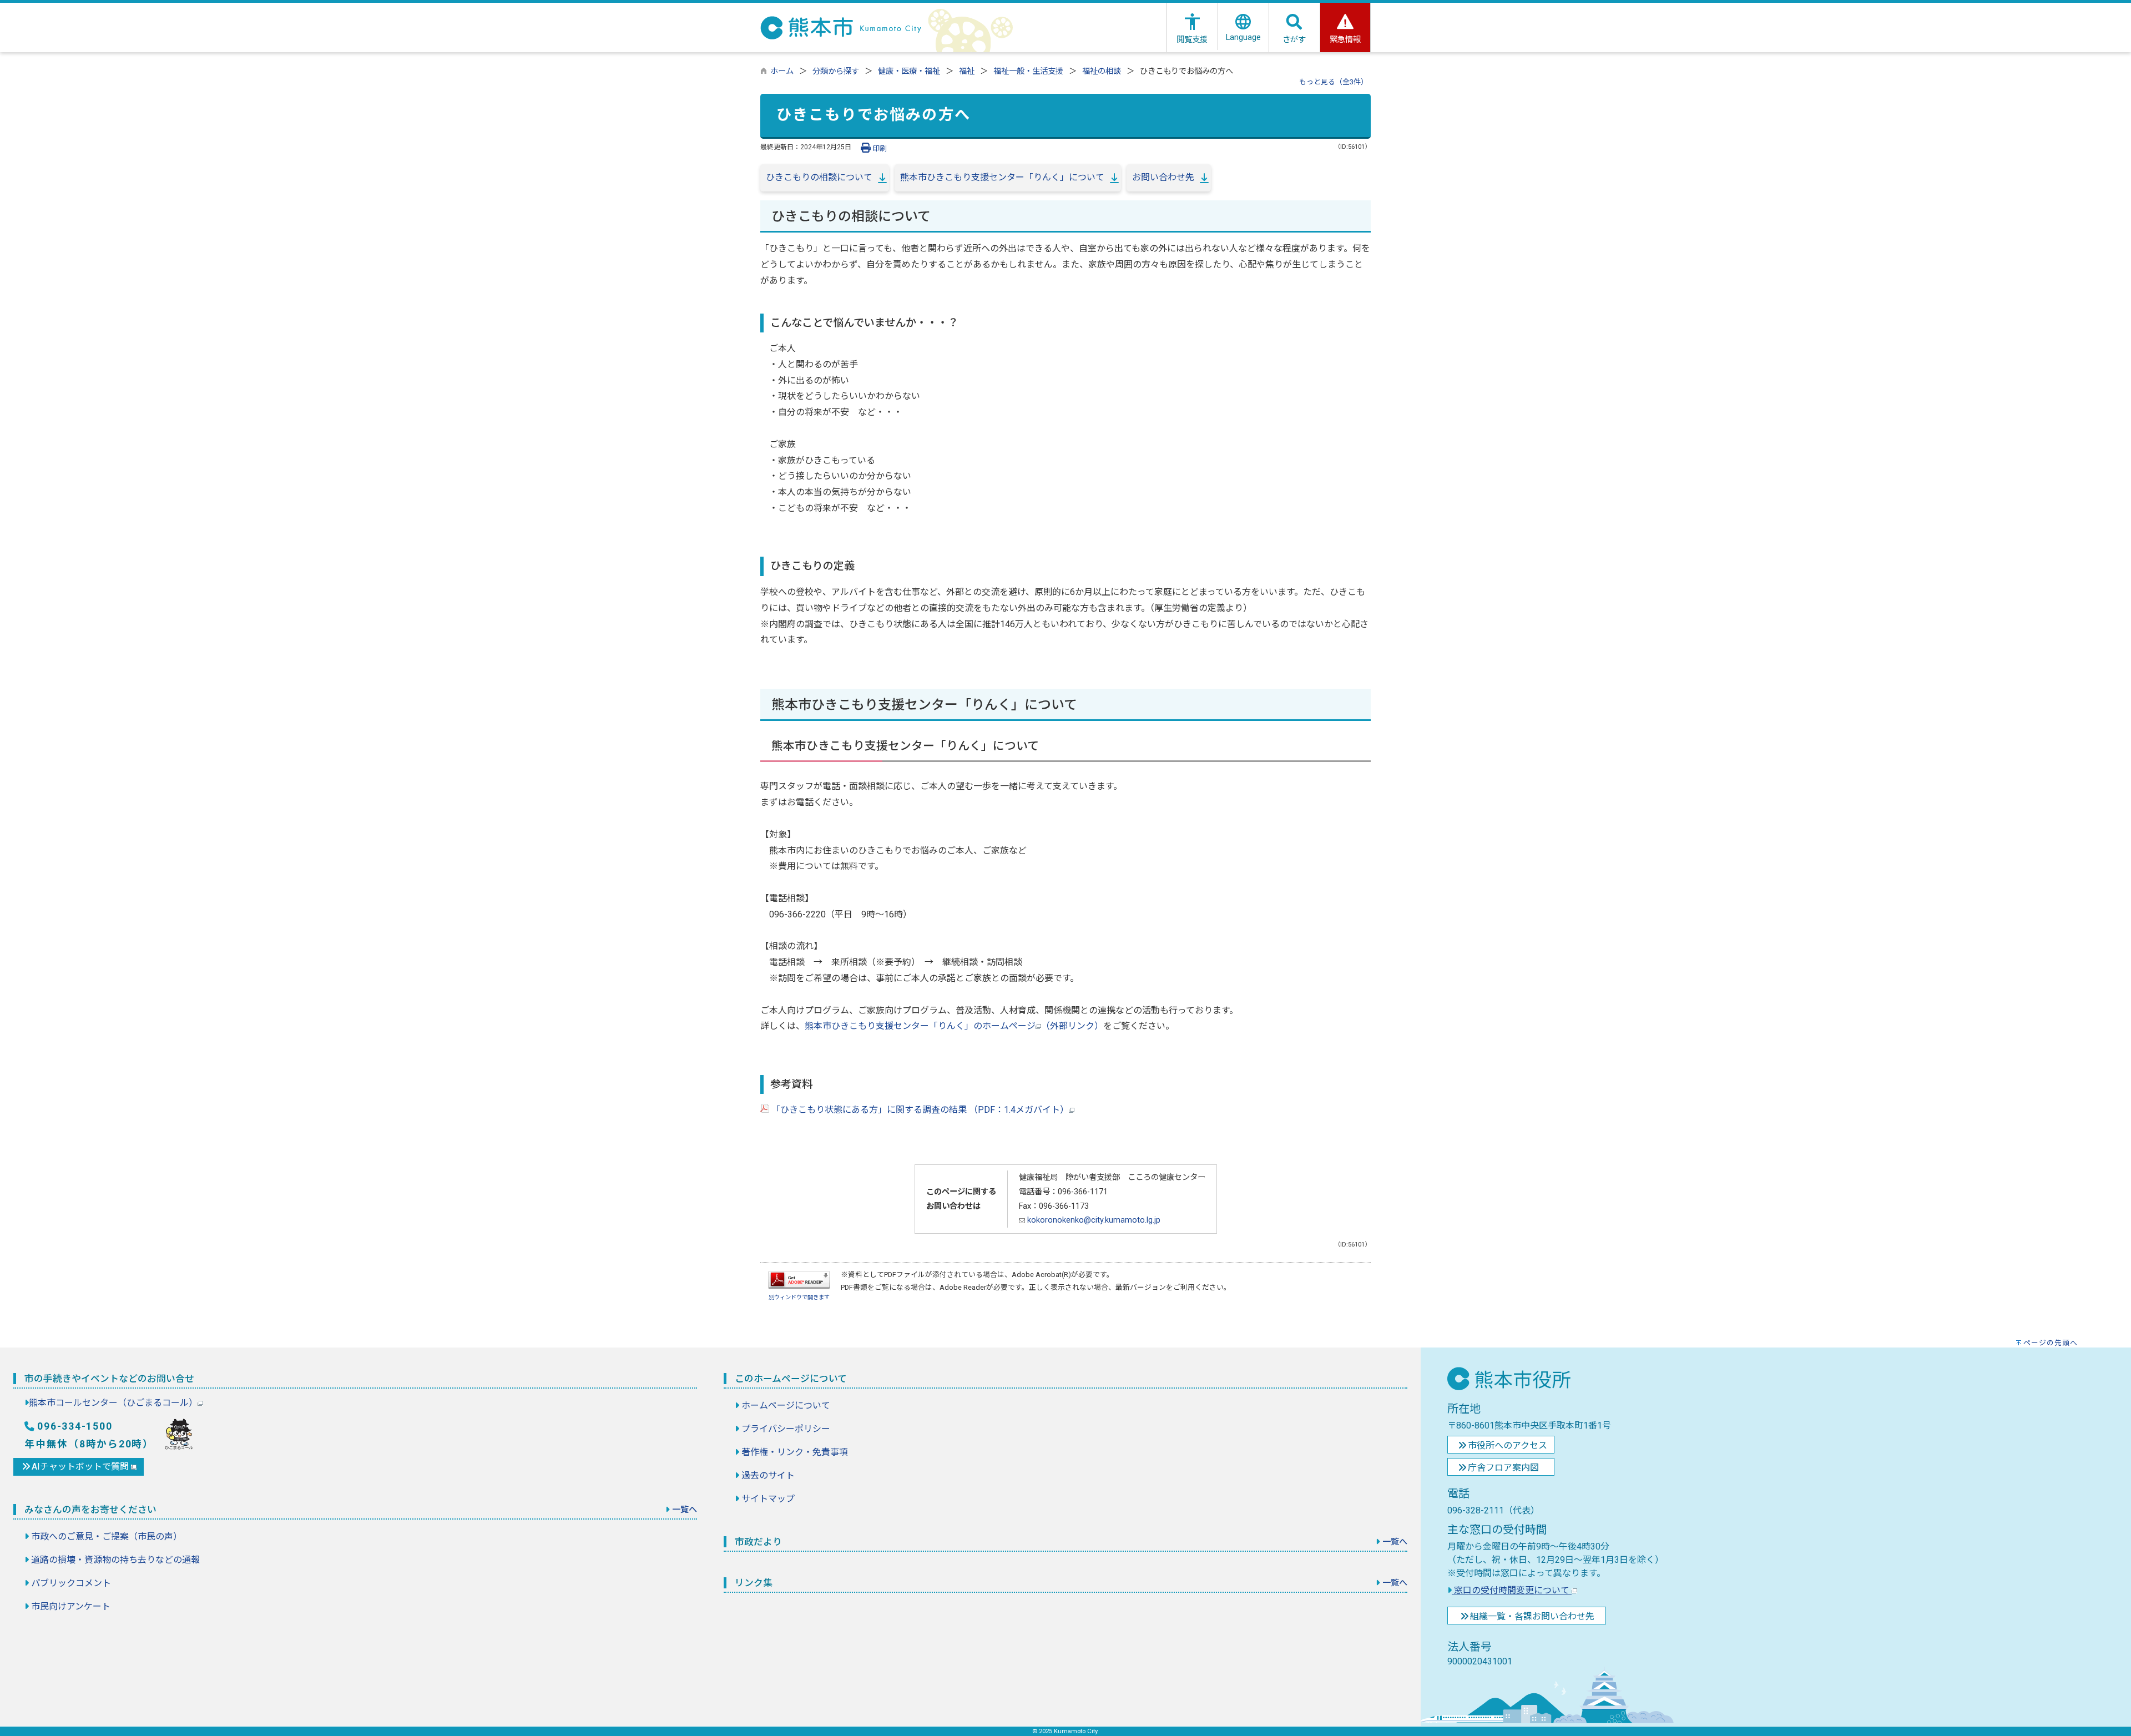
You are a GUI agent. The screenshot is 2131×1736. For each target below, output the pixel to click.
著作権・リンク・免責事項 (795, 1452)
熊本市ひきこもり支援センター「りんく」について (1002, 177)
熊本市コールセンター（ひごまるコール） (113, 1403)
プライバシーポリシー (786, 1429)
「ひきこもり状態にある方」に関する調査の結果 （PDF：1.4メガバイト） (919, 1110)
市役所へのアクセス (1508, 1445)
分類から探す (836, 71)
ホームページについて (786, 1406)
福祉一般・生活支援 (1028, 71)
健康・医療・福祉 (909, 71)
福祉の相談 (1102, 71)
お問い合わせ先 (1163, 177)
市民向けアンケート (71, 1606)
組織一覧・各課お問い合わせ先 (1532, 1616)
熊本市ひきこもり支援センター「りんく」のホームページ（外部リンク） (954, 1026)
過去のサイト (768, 1475)
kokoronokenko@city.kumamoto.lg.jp (1093, 1220)
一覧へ (685, 1510)
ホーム (782, 71)
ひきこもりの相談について (819, 177)
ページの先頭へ (2051, 1343)
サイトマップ (768, 1499)
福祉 (967, 71)
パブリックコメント (71, 1583)
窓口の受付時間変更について (1512, 1590)
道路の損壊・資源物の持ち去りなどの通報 (115, 1560)
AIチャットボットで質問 (81, 1467)
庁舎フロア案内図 (1503, 1468)
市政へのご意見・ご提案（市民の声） (107, 1536)
